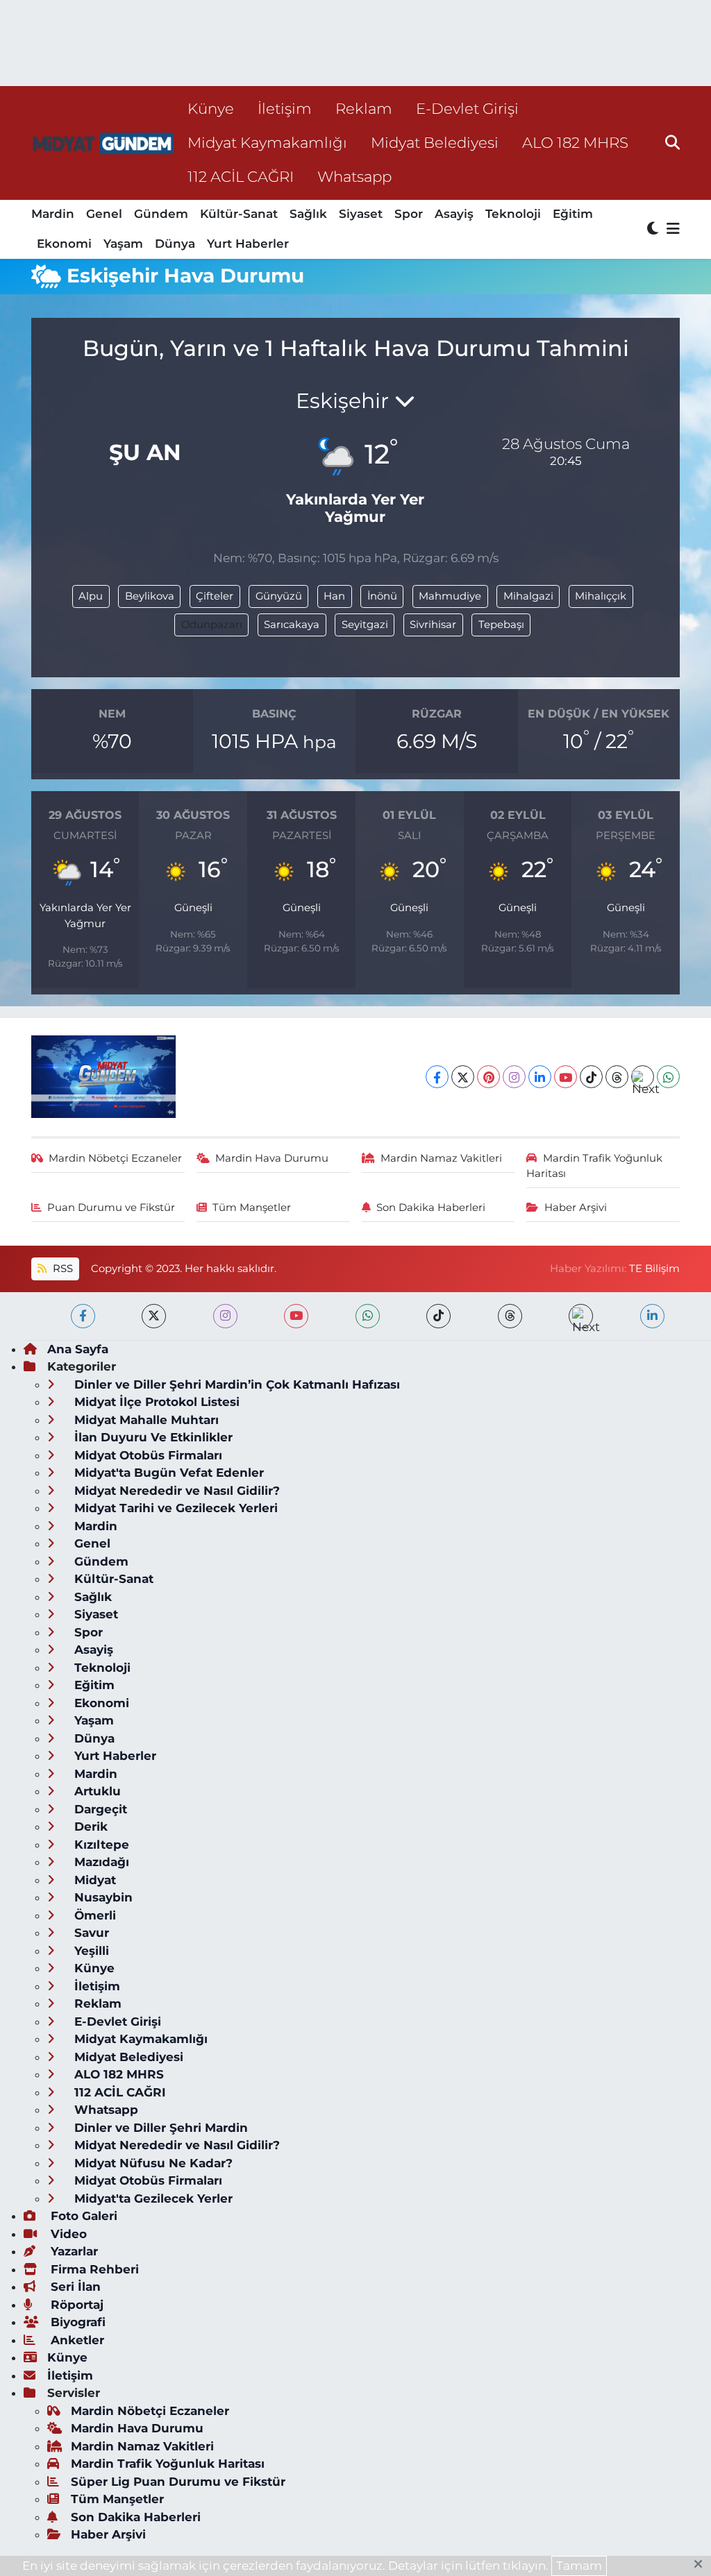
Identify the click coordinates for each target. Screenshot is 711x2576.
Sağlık (308, 214)
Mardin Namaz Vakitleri (441, 1158)
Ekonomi (64, 244)
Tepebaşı (501, 625)
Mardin (53, 214)
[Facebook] (437, 1077)
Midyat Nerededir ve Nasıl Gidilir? (175, 1491)
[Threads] (617, 1077)
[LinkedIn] (540, 1077)
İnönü (382, 596)
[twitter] (154, 1316)
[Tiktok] (591, 1077)
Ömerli (93, 1915)
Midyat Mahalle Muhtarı (145, 1420)
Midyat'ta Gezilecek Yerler (152, 2198)
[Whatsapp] (668, 1077)
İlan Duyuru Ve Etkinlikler (152, 1437)
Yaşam (123, 244)
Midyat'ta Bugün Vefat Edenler (167, 1473)
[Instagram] (514, 1077)
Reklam (364, 108)
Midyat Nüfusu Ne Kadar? (152, 2163)
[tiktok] (438, 1316)
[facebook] (83, 1316)
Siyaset (361, 214)
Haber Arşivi (576, 1207)
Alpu (91, 596)
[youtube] (296, 1316)
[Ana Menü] (671, 229)
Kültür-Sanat (239, 214)
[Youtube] (566, 1077)
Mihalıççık (601, 596)
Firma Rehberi (93, 2269)
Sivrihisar (433, 625)
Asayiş (454, 214)
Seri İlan (74, 2287)
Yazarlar (73, 2251)
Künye (211, 108)
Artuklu (96, 1791)
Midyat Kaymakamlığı (267, 142)
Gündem (161, 214)
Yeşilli (90, 1951)
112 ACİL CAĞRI (241, 176)
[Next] (643, 1077)
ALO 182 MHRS (575, 142)
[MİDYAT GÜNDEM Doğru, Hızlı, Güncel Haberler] (103, 143)
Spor (409, 214)
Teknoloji (513, 214)
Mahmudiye (450, 596)
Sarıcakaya (292, 625)
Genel (104, 214)
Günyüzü (279, 596)
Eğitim (573, 214)
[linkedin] (652, 1316)
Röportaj (75, 2305)
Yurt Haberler (248, 244)
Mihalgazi (528, 596)
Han (334, 596)
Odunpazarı (212, 625)
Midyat (93, 1880)
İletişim (285, 108)
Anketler (76, 2340)
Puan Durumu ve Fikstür (111, 1207)
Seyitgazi (365, 625)
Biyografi (76, 2322)
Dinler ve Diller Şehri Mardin (159, 2128)
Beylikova (150, 596)
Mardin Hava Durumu (272, 1158)
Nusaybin (102, 1897)
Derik (89, 1827)
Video (67, 2234)
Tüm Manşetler (252, 1207)
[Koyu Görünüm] (654, 229)
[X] (463, 1077)
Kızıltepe (100, 1845)
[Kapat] (702, 2565)
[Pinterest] (488, 1077)
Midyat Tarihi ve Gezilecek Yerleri (174, 1508)
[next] (581, 1316)
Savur (90, 1933)
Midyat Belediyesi (435, 142)
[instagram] (225, 1316)
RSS (61, 1269)
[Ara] (672, 142)
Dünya (175, 244)
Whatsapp (354, 176)
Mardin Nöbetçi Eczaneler (115, 1158)
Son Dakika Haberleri (431, 1207)
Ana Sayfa (78, 1349)
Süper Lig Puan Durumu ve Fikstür (178, 2482)
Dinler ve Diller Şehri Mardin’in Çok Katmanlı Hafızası (235, 1384)
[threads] (510, 1316)
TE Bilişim (654, 1269)
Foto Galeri (82, 2216)
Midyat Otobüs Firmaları (147, 1455)
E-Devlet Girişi (467, 108)
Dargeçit (99, 1809)
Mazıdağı (100, 1862)
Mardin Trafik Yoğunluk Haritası (594, 1166)
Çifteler (215, 596)
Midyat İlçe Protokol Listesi (155, 1402)
